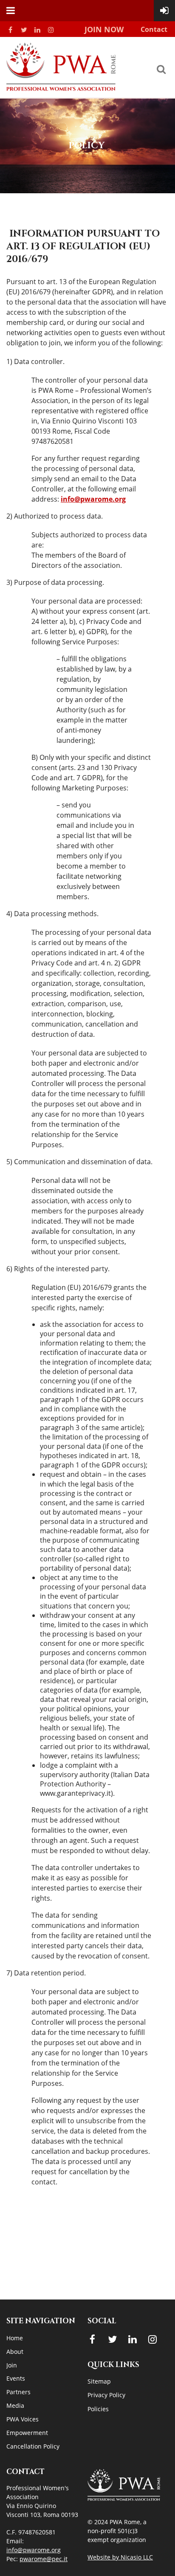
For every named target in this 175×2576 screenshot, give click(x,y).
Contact (154, 29)
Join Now (104, 29)
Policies (98, 2409)
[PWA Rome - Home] (61, 88)
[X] (24, 30)
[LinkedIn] (37, 30)
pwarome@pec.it (44, 2559)
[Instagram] (51, 30)
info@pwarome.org (93, 499)
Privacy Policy (106, 2395)
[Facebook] (10, 30)
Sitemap (99, 2381)
